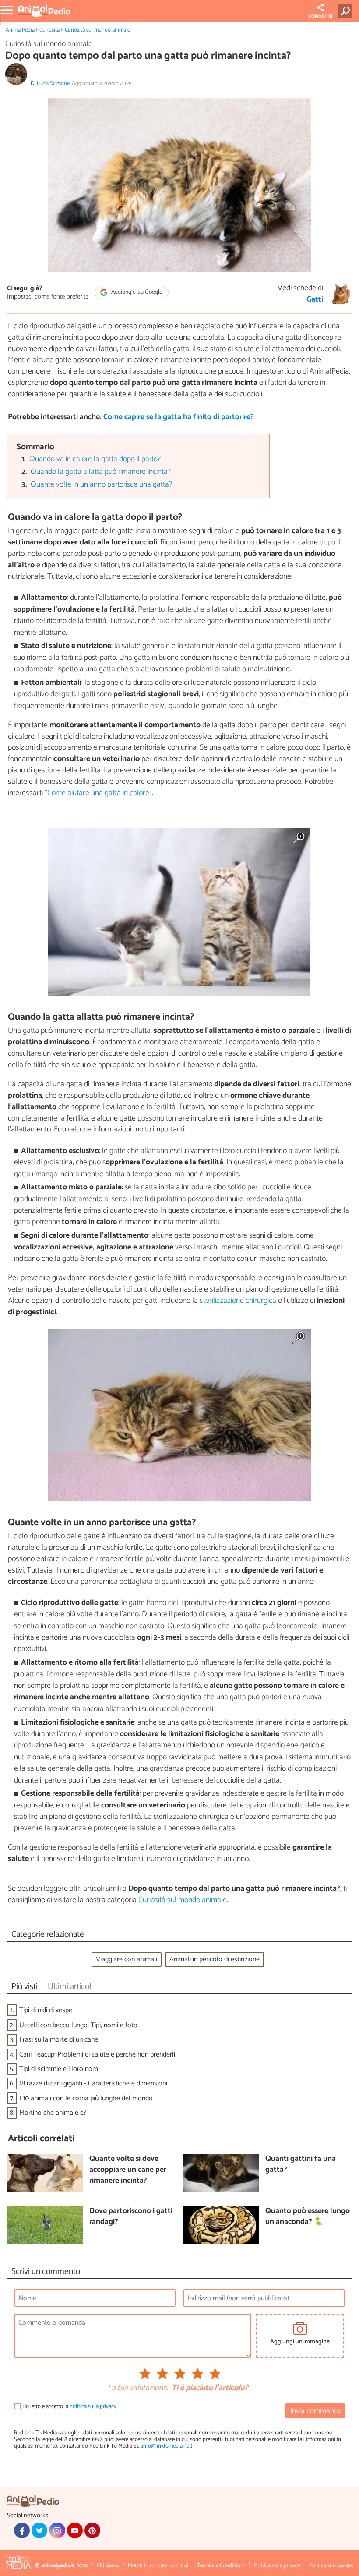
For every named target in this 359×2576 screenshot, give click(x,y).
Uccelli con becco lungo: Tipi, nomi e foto (78, 2025)
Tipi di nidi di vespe (46, 2010)
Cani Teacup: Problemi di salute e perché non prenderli (97, 2055)
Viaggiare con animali (127, 1959)
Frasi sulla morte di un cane (59, 2040)
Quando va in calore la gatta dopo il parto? (95, 459)
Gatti (315, 300)
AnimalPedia (20, 30)
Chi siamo (108, 2566)
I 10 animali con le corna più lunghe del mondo (86, 2098)
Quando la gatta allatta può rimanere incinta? (101, 472)
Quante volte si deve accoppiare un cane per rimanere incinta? (128, 2170)
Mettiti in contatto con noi (158, 2566)
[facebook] (22, 2530)
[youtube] (75, 2530)
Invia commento (315, 2411)
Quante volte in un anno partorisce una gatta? (101, 485)
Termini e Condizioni (221, 2566)
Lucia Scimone (53, 84)
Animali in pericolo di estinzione (215, 1959)
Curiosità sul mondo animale (97, 30)
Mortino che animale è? (53, 2113)
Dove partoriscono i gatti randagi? (131, 2217)
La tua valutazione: (138, 2388)
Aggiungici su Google (136, 293)
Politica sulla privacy (277, 2566)
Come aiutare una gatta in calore (98, 793)
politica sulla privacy (93, 2407)
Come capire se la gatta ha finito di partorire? (179, 417)
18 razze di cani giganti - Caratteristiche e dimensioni (93, 2083)
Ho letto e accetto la (69, 2407)
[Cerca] (347, 11)
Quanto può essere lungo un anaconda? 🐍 (308, 2217)
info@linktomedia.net (166, 2446)
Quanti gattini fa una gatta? (301, 2165)
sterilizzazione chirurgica (238, 1301)
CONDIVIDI (320, 17)
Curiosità (49, 30)
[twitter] (39, 2530)
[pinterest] (92, 2530)
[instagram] (57, 2530)
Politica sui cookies (331, 2566)
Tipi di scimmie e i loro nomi (59, 2069)
